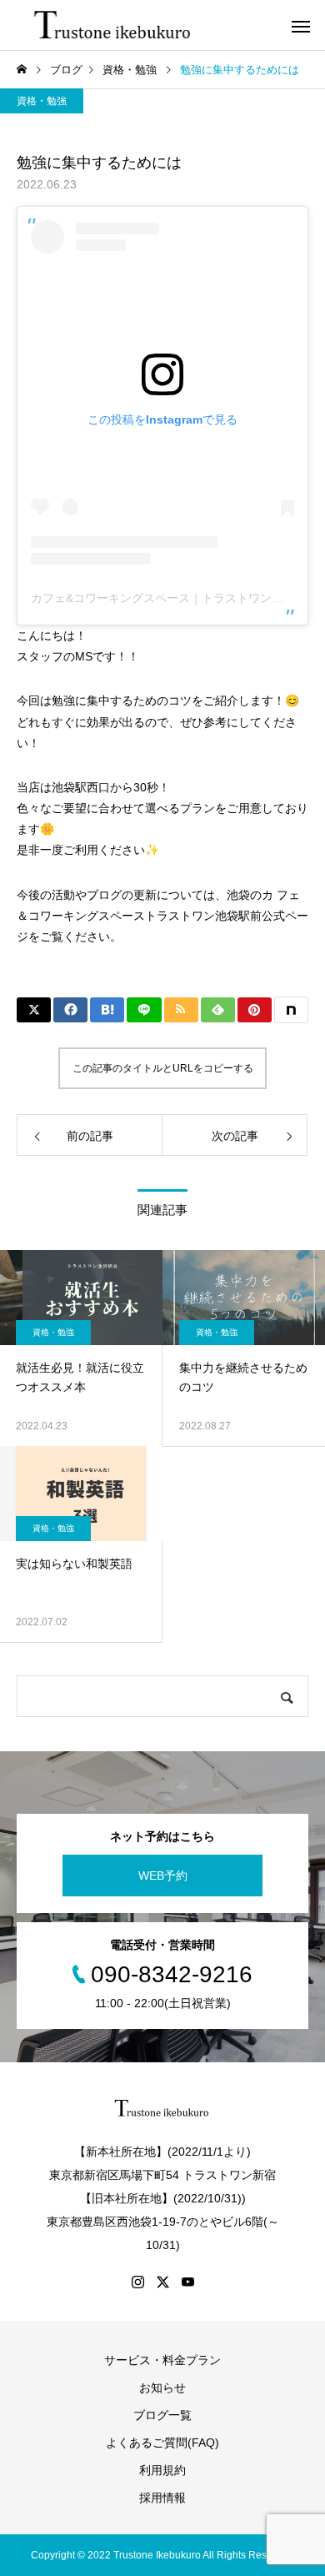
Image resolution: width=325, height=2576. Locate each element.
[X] (162, 2282)
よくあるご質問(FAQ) (162, 2443)
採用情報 (162, 2498)
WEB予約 (163, 1876)
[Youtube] (187, 2282)
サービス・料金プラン (162, 2360)
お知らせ (162, 2388)
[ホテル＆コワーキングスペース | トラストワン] (114, 25)
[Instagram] (137, 2282)
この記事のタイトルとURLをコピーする (163, 1068)
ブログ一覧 (162, 2415)
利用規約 (162, 2470)
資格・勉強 (42, 101)
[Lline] (144, 1010)
